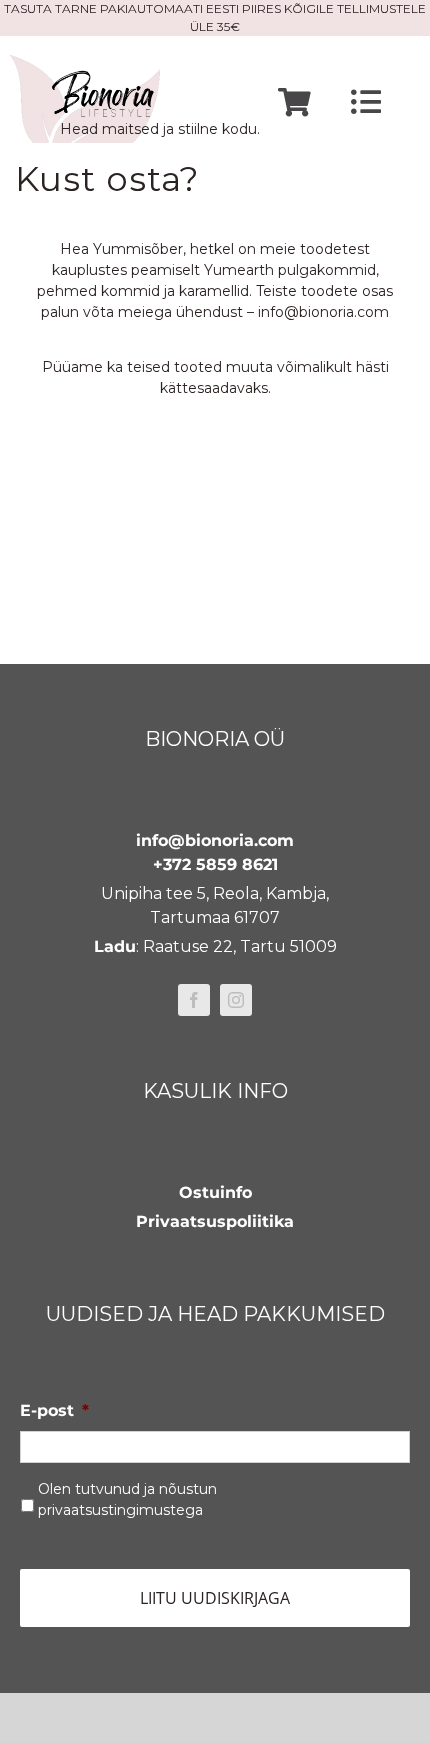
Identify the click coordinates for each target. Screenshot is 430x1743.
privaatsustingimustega (120, 1510)
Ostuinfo (215, 1192)
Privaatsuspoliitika (215, 1221)
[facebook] (194, 1000)
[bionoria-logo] (85, 62)
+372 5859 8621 (215, 864)
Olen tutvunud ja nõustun (127, 1499)
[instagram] (236, 1000)
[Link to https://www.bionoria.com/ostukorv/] (294, 102)
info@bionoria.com (323, 312)
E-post (54, 1410)
